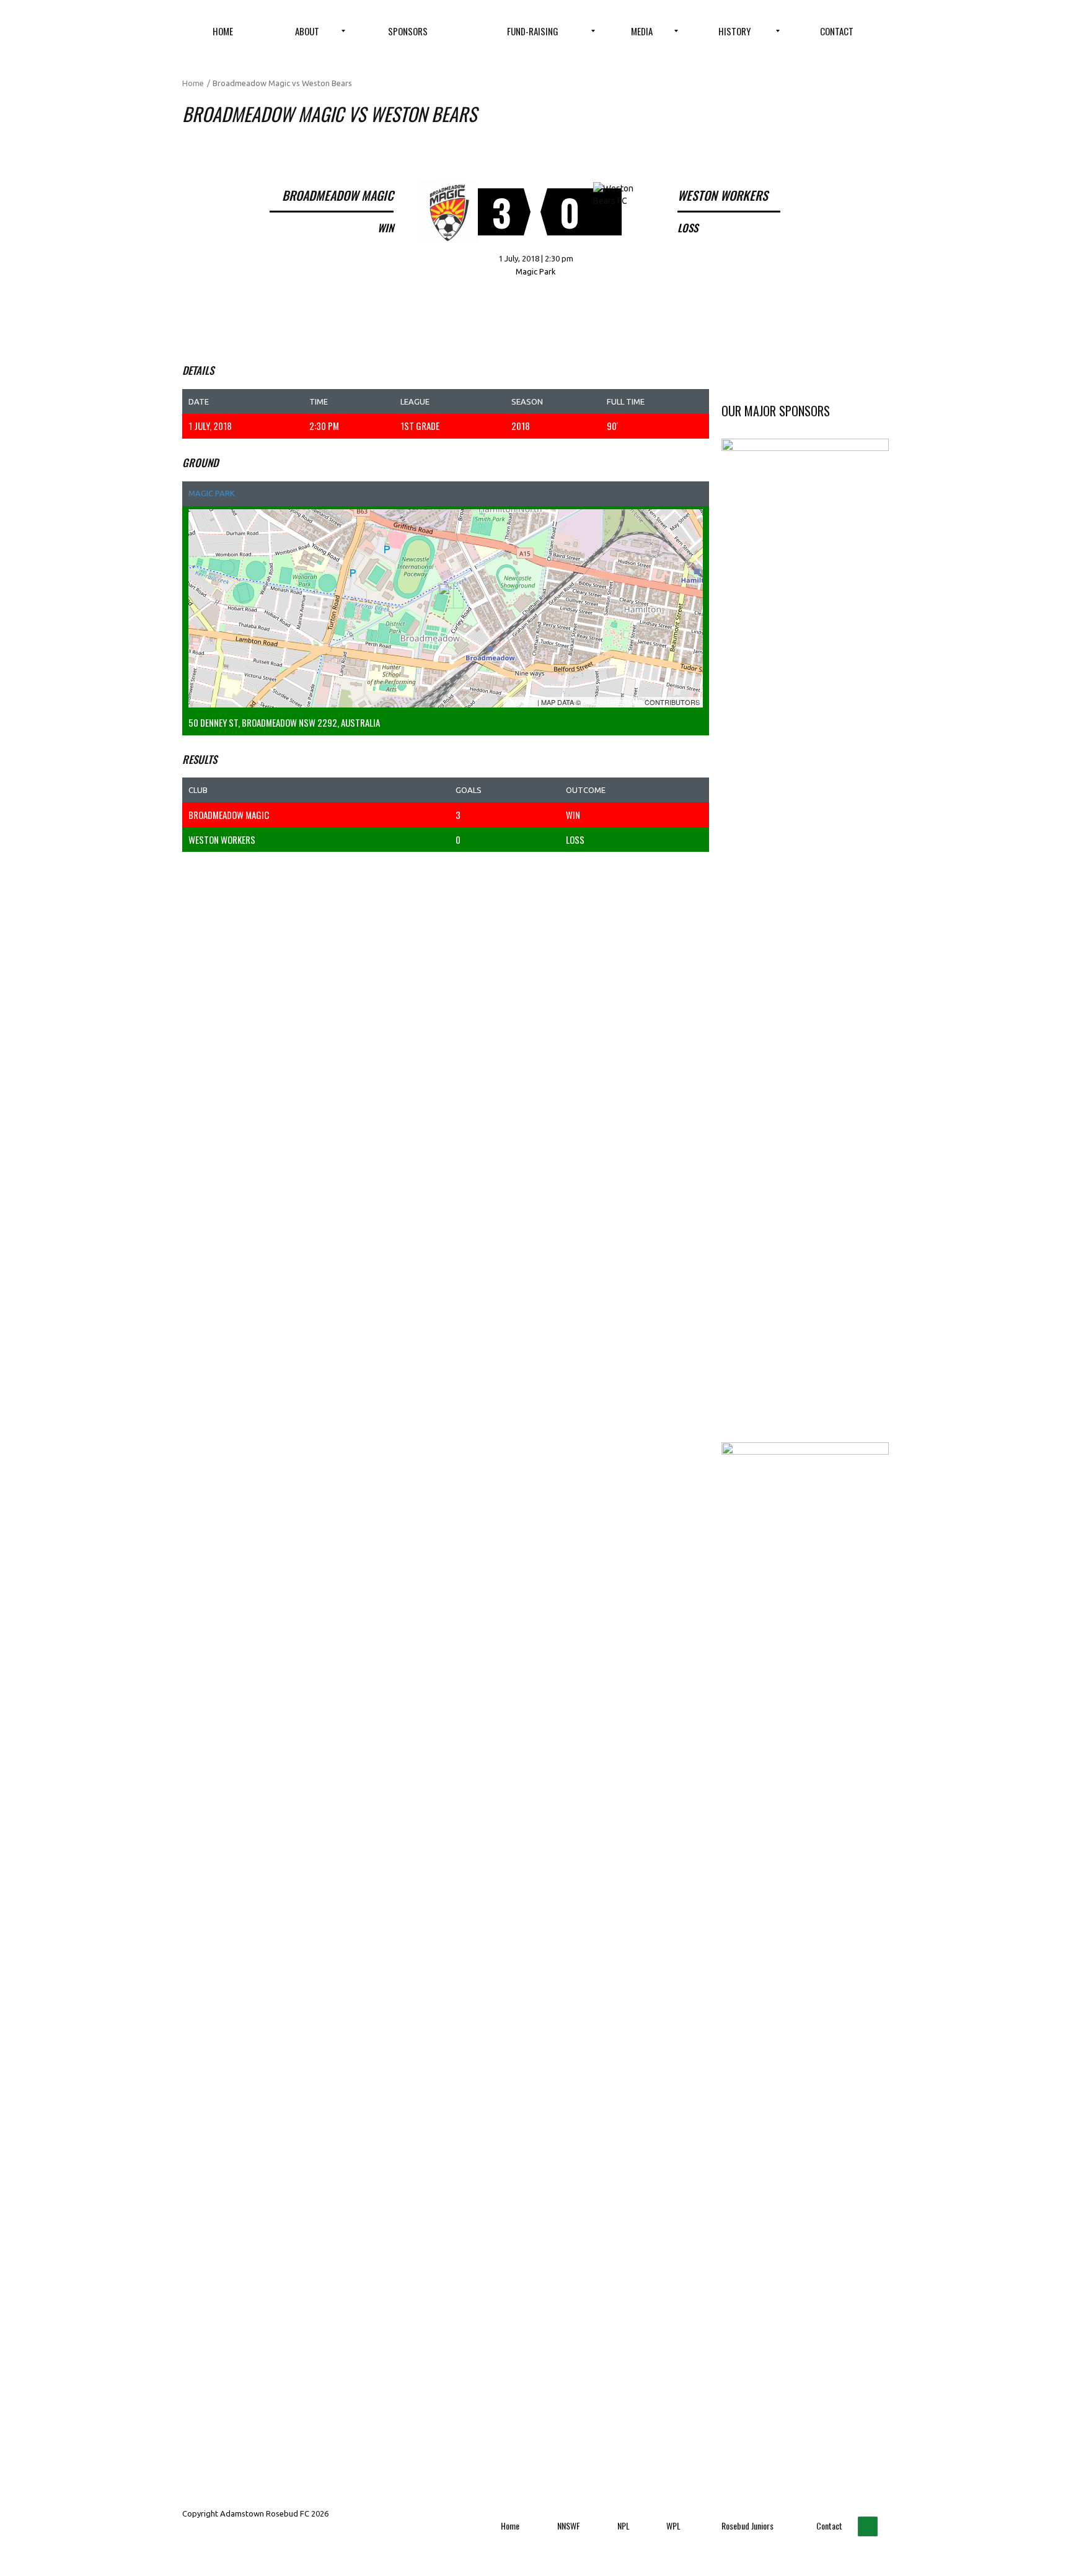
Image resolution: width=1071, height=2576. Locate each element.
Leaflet (521, 702)
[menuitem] (223, 31)
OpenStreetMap (613, 702)
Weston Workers (222, 839)
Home (193, 83)
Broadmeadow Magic (229, 815)
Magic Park (212, 493)
